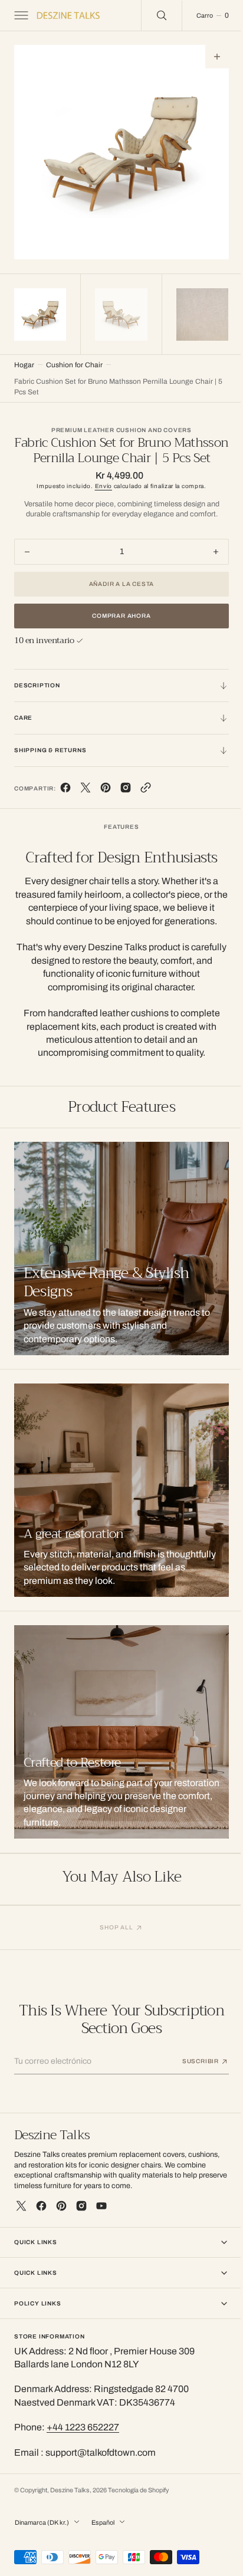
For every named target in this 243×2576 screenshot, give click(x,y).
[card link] (117, 1503)
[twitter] (86, 803)
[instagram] (81, 2218)
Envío (99, 498)
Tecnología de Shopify (138, 2502)
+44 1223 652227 (83, 2440)
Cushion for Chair (74, 362)
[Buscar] (153, 15)
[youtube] (101, 2218)
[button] (20, 15)
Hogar (24, 362)
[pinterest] (106, 803)
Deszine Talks (70, 2502)
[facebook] (65, 803)
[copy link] (146, 803)
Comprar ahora (117, 628)
